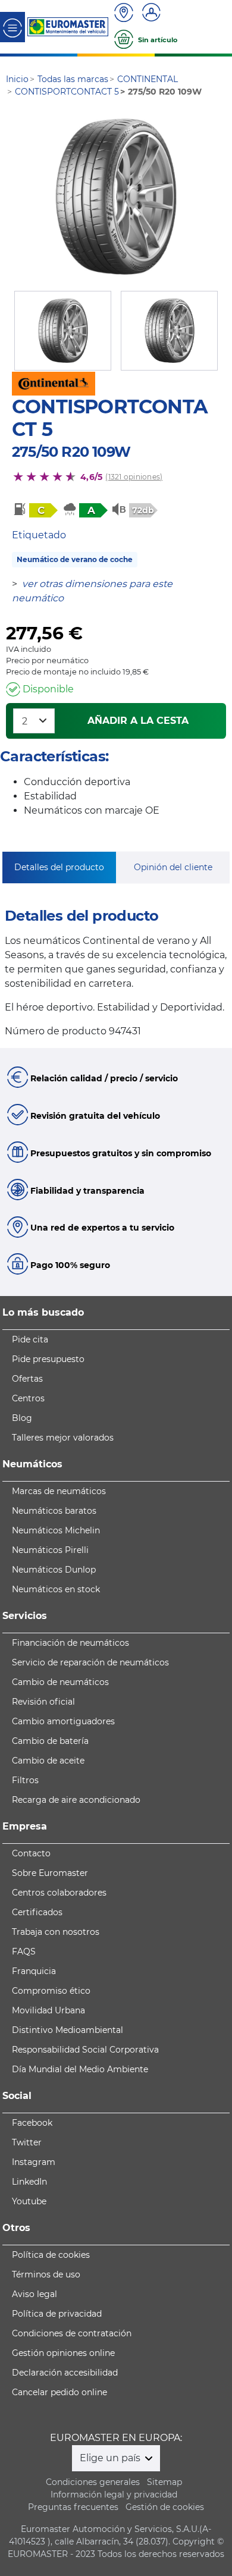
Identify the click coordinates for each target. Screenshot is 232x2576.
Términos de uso (46, 2274)
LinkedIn (29, 2182)
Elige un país (111, 2458)
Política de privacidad (57, 2314)
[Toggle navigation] (12, 27)
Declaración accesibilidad (65, 2373)
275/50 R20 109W (71, 452)
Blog (22, 1418)
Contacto (31, 1853)
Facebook (32, 2123)
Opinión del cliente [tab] (173, 867)
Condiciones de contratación (72, 2333)
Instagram (34, 2162)
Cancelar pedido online (59, 2392)
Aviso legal (35, 2294)
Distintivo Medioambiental (68, 2030)
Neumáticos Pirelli (50, 1550)
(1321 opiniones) (134, 477)
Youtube (29, 2201)
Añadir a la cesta (138, 721)
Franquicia (34, 1971)
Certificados (37, 1912)
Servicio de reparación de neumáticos (90, 1662)
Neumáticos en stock (56, 1589)
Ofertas (27, 1379)
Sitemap (164, 2482)
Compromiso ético (51, 1991)
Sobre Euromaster (50, 1873)
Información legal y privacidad (114, 2495)
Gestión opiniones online (63, 2353)
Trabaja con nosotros (56, 1932)
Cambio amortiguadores (63, 1721)
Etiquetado (39, 535)
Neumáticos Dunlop (54, 1570)
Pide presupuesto (48, 1359)
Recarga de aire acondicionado (76, 1800)
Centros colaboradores (59, 1893)
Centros (28, 1398)
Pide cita (30, 1339)
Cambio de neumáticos (60, 1682)
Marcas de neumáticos (59, 1491)
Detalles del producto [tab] (59, 867)
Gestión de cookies (165, 2507)
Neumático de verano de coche (75, 559)
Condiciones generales (93, 2482)
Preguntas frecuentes (73, 2507)
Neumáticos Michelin (56, 1530)
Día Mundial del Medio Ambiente (80, 2069)
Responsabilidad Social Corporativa (85, 2050)
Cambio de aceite (48, 1761)
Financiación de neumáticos (70, 1643)
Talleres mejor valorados (63, 1438)
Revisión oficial (43, 1702)
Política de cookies (51, 2255)
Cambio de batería (50, 1741)
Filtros (25, 1780)
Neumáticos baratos (54, 1511)
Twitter (27, 2142)
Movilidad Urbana (48, 2010)
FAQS (24, 1951)
